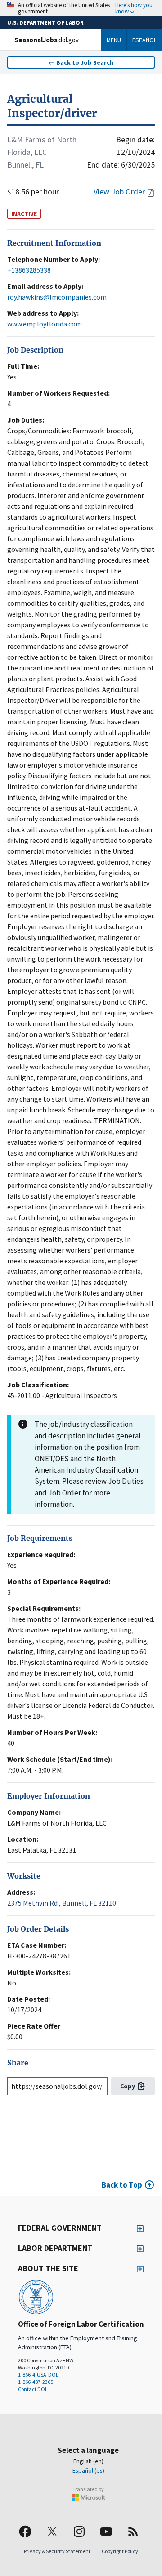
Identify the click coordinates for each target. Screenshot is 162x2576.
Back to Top (122, 2185)
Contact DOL (33, 2389)
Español (144, 40)
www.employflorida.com (45, 324)
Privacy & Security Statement (57, 2551)
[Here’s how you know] (81, 8)
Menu (114, 40)
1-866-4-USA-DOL (38, 2375)
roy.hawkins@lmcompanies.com (57, 297)
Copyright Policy (120, 2551)
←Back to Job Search (81, 62)
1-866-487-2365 (36, 2382)
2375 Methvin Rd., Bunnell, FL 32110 (62, 1903)
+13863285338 (29, 270)
